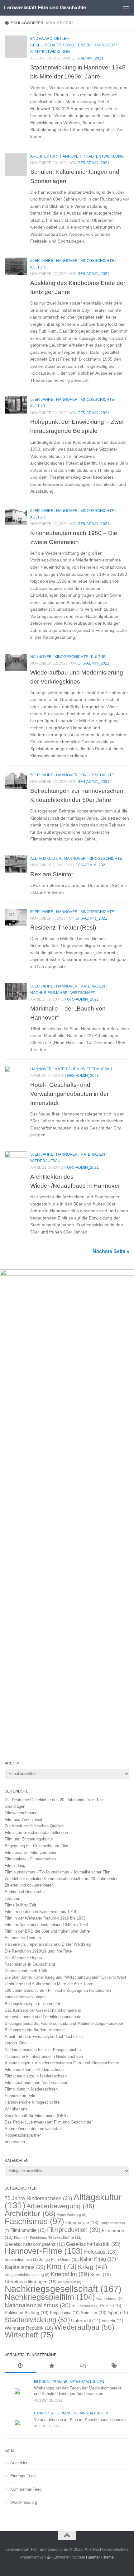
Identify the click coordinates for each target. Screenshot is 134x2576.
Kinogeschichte (97, 261)
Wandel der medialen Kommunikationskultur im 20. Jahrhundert (62, 1879)
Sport (118, 2313)
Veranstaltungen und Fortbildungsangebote (43, 2017)
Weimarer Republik (29, 2328)
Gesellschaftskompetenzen (60, 45)
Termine (60, 2382)
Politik (110, 2306)
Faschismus (34, 2221)
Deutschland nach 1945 (26, 1971)
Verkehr (112, 2321)
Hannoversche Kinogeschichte (32, 2102)
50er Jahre (42, 261)
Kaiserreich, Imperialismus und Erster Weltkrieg (48, 1944)
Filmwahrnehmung (21, 1813)
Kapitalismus (25, 2267)
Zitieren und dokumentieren (29, 1885)
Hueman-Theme (100, 2557)
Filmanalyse (82, 2223)
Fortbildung (41, 2237)
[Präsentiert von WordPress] (49, 2557)
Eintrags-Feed (23, 2476)
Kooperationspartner (23, 2135)
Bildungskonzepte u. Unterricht (32, 2004)
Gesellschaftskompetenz (35, 2244)
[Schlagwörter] (114, 2366)
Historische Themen (23, 1938)
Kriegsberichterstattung (27, 2275)
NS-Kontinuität (85, 2306)
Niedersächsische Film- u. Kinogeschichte (43, 2050)
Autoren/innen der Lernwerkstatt (33, 2129)
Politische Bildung (27, 2313)
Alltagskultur (46, 859)
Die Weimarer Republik (25, 1958)
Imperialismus (21, 2259)
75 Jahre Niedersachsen (38, 2198)
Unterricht (86, 2321)
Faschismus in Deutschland (30, 1964)
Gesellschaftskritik (93, 2244)
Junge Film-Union (59, 2260)
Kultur (38, 267)
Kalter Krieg (98, 2259)
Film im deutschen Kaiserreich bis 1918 (40, 1912)
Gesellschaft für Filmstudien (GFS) (36, 2116)
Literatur (12, 1899)
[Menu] (126, 8)
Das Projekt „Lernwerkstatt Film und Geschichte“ (49, 2122)
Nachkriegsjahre (49, 993)
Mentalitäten (70, 2282)
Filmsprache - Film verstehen (31, 1852)
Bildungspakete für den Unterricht (35, 2030)
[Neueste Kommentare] (83, 2366)
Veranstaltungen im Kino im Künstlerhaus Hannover (80, 2420)
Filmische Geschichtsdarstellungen (36, 1833)
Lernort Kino (16, 2043)
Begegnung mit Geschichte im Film (36, 1846)
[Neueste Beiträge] (20, 2366)
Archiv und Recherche (25, 1892)
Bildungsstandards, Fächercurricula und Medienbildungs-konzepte (64, 2023)
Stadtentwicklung (50, 52)
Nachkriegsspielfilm (50, 2297)
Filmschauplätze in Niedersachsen (36, 2076)
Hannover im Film (21, 2096)
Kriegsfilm (70, 2274)
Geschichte (67, 2237)
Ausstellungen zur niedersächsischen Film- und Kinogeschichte (62, 2063)
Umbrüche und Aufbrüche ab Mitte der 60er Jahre (49, 1984)
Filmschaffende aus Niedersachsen (36, 2083)
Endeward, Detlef (49, 39)
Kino (62, 2266)
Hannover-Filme (44, 2251)
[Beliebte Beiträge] (51, 2366)
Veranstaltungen (87, 2382)
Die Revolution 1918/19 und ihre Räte (38, 1951)
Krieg (93, 2267)
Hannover (104, 45)
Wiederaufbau (97, 1069)
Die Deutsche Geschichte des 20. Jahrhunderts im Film (55, 1800)
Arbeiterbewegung (60, 2206)
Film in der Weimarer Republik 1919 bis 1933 (45, 1918)
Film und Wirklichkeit (24, 1819)
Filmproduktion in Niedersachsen (34, 2069)
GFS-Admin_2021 (88, 58)
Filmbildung (15, 1866)
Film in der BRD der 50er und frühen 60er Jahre (47, 1931)
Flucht (21, 2237)
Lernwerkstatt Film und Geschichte (45, 8)
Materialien (93, 986)
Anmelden (19, 2463)
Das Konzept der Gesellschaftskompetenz (43, 2010)
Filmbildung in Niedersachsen (31, 2089)
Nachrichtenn (109, 2299)
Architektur (44, 156)
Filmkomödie (28, 2230)
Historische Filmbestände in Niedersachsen (44, 2056)
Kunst (101, 2275)
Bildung (42, 2382)
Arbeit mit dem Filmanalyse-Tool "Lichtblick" (45, 2036)
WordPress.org (24, 2502)
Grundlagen (15, 1806)
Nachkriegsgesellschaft (63, 2289)
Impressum (15, 2142)
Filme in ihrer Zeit (20, 1905)
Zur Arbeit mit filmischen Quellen (34, 1826)
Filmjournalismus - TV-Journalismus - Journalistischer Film (57, 1872)
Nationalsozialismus (38, 2305)
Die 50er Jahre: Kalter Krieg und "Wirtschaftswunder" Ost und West (65, 1977)
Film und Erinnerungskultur (29, 1839)
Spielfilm (94, 2313)
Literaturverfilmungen (31, 2282)
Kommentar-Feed (26, 2489)
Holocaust (100, 2252)
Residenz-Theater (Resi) (63, 927)
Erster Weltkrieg (72, 2215)
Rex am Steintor (52, 874)
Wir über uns (16, 2109)
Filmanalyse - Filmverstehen (30, 1859)
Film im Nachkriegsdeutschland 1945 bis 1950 (46, 1925)
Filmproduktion (74, 2230)
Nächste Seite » (111, 1251)
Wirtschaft (83, 993)
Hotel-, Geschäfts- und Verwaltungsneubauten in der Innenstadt (69, 1094)
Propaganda (65, 2313)
